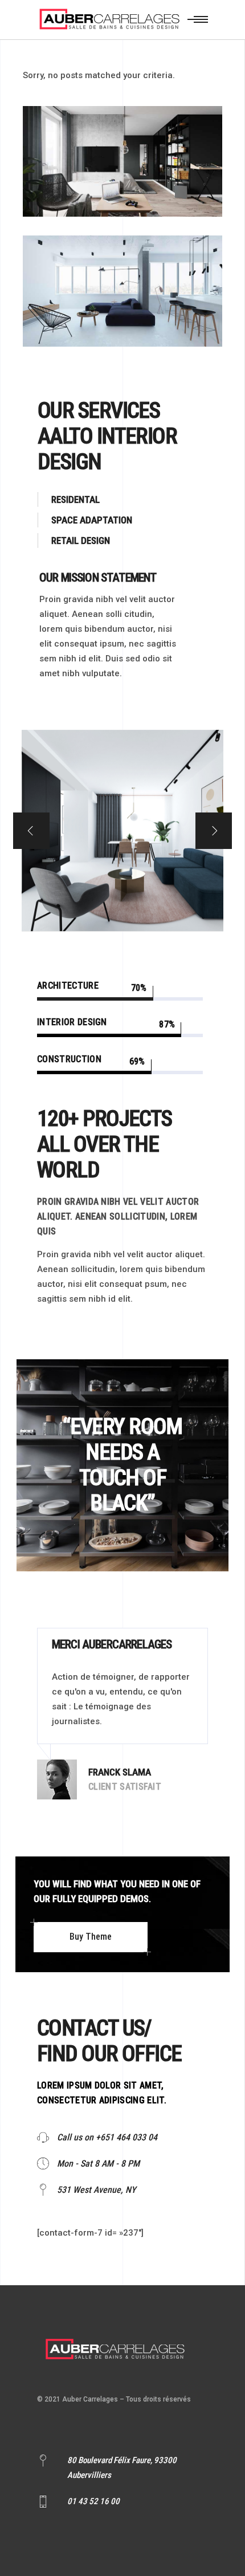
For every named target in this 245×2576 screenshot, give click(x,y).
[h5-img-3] (122, 831)
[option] (122, 1714)
